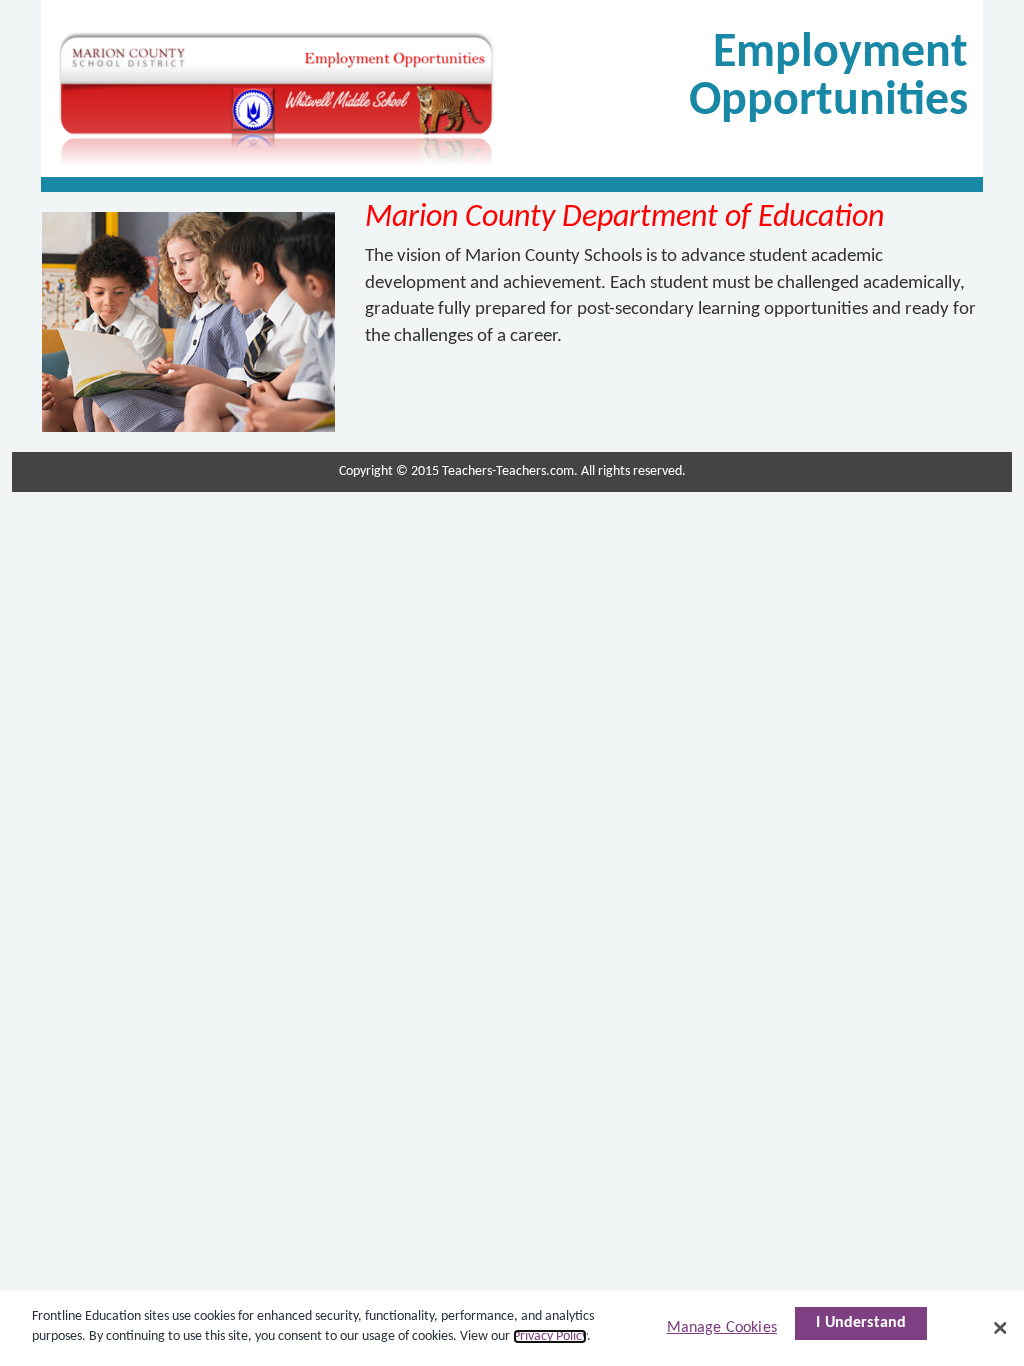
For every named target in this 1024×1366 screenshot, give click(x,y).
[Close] (1000, 1328)
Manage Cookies (722, 1328)
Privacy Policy (550, 1336)
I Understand (861, 1323)
